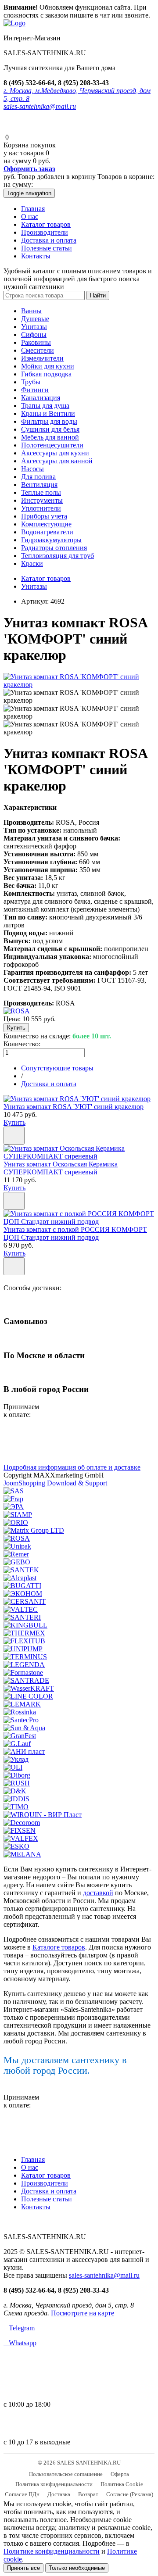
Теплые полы (41, 492)
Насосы (32, 469)
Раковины (36, 342)
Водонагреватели (47, 532)
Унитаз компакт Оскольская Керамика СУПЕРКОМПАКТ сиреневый (61, 1168)
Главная (33, 209)
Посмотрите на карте (83, 2313)
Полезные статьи (47, 248)
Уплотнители (41, 508)
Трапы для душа (45, 406)
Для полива (38, 477)
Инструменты (42, 500)
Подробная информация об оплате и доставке (72, 1467)
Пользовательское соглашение (66, 2474)
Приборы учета (44, 516)
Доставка (59, 2494)
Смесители (38, 350)
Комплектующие (46, 524)
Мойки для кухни (48, 366)
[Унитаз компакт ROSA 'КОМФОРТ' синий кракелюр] (79, 685)
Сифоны (34, 335)
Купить (14, 1122)
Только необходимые (77, 2568)
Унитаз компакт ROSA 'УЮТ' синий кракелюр (74, 1107)
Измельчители (42, 358)
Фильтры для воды (49, 421)
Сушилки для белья (50, 429)
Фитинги (35, 390)
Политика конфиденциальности (54, 2484)
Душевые (35, 319)
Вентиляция (39, 485)
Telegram (19, 2328)
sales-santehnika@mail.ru (40, 106)
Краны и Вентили (48, 413)
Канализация (41, 398)
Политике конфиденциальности (52, 2551)
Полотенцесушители (52, 445)
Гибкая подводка (46, 374)
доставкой (98, 1893)
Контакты (36, 256)
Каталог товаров (46, 224)
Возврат (88, 2494)
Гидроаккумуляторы (51, 540)
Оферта (120, 2474)
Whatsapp (20, 2343)
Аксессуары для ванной (57, 461)
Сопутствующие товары (57, 1068)
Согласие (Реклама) (130, 2494)
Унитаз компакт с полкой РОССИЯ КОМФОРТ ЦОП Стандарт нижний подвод (75, 1233)
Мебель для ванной (50, 437)
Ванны (31, 311)
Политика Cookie (122, 2484)
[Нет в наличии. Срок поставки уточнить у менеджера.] (14, 1201)
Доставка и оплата (49, 240)
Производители (45, 232)
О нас (30, 216)
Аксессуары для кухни (55, 453)
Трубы (31, 382)
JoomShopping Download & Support (55, 1483)
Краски (32, 563)
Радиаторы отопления (54, 548)
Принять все (23, 2568)
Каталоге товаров (59, 1947)
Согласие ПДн (22, 2494)
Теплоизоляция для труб (57, 556)
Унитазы (34, 327)
